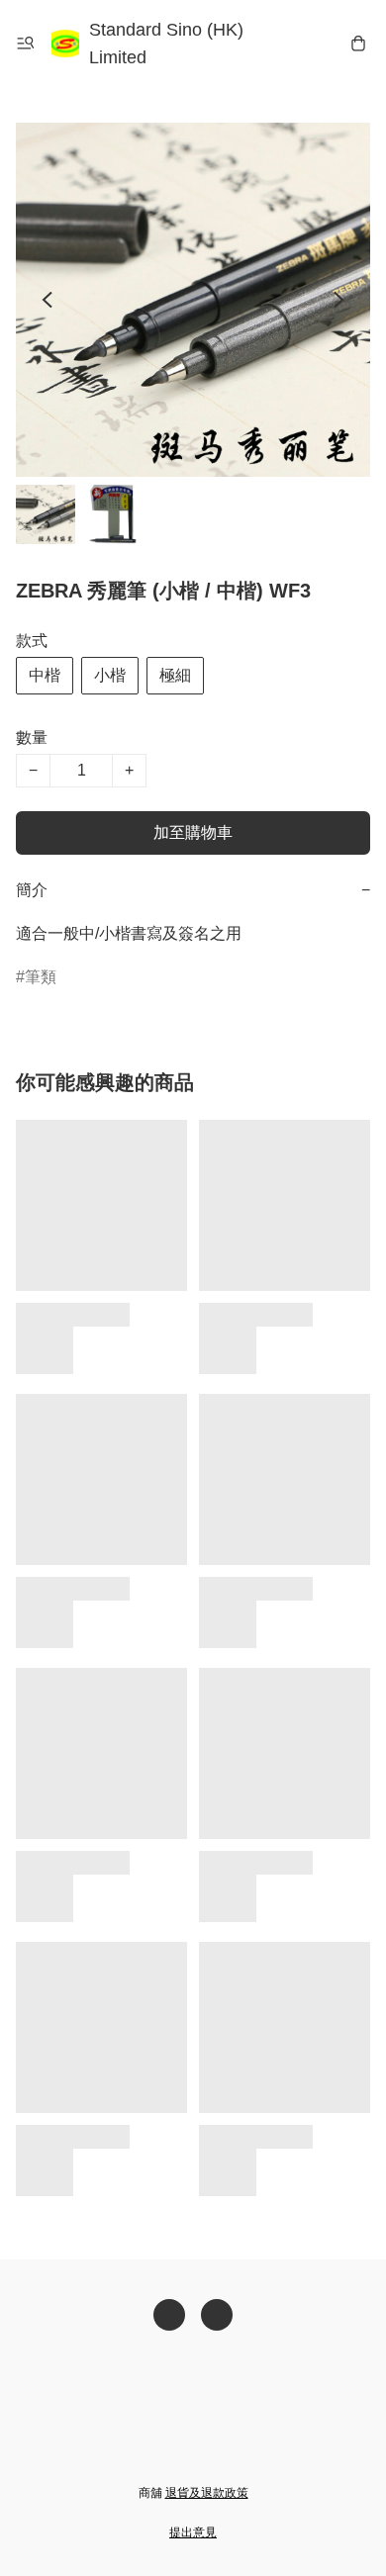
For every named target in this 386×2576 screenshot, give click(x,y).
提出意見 (193, 2532)
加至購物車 (193, 832)
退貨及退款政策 (207, 2493)
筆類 (41, 977)
